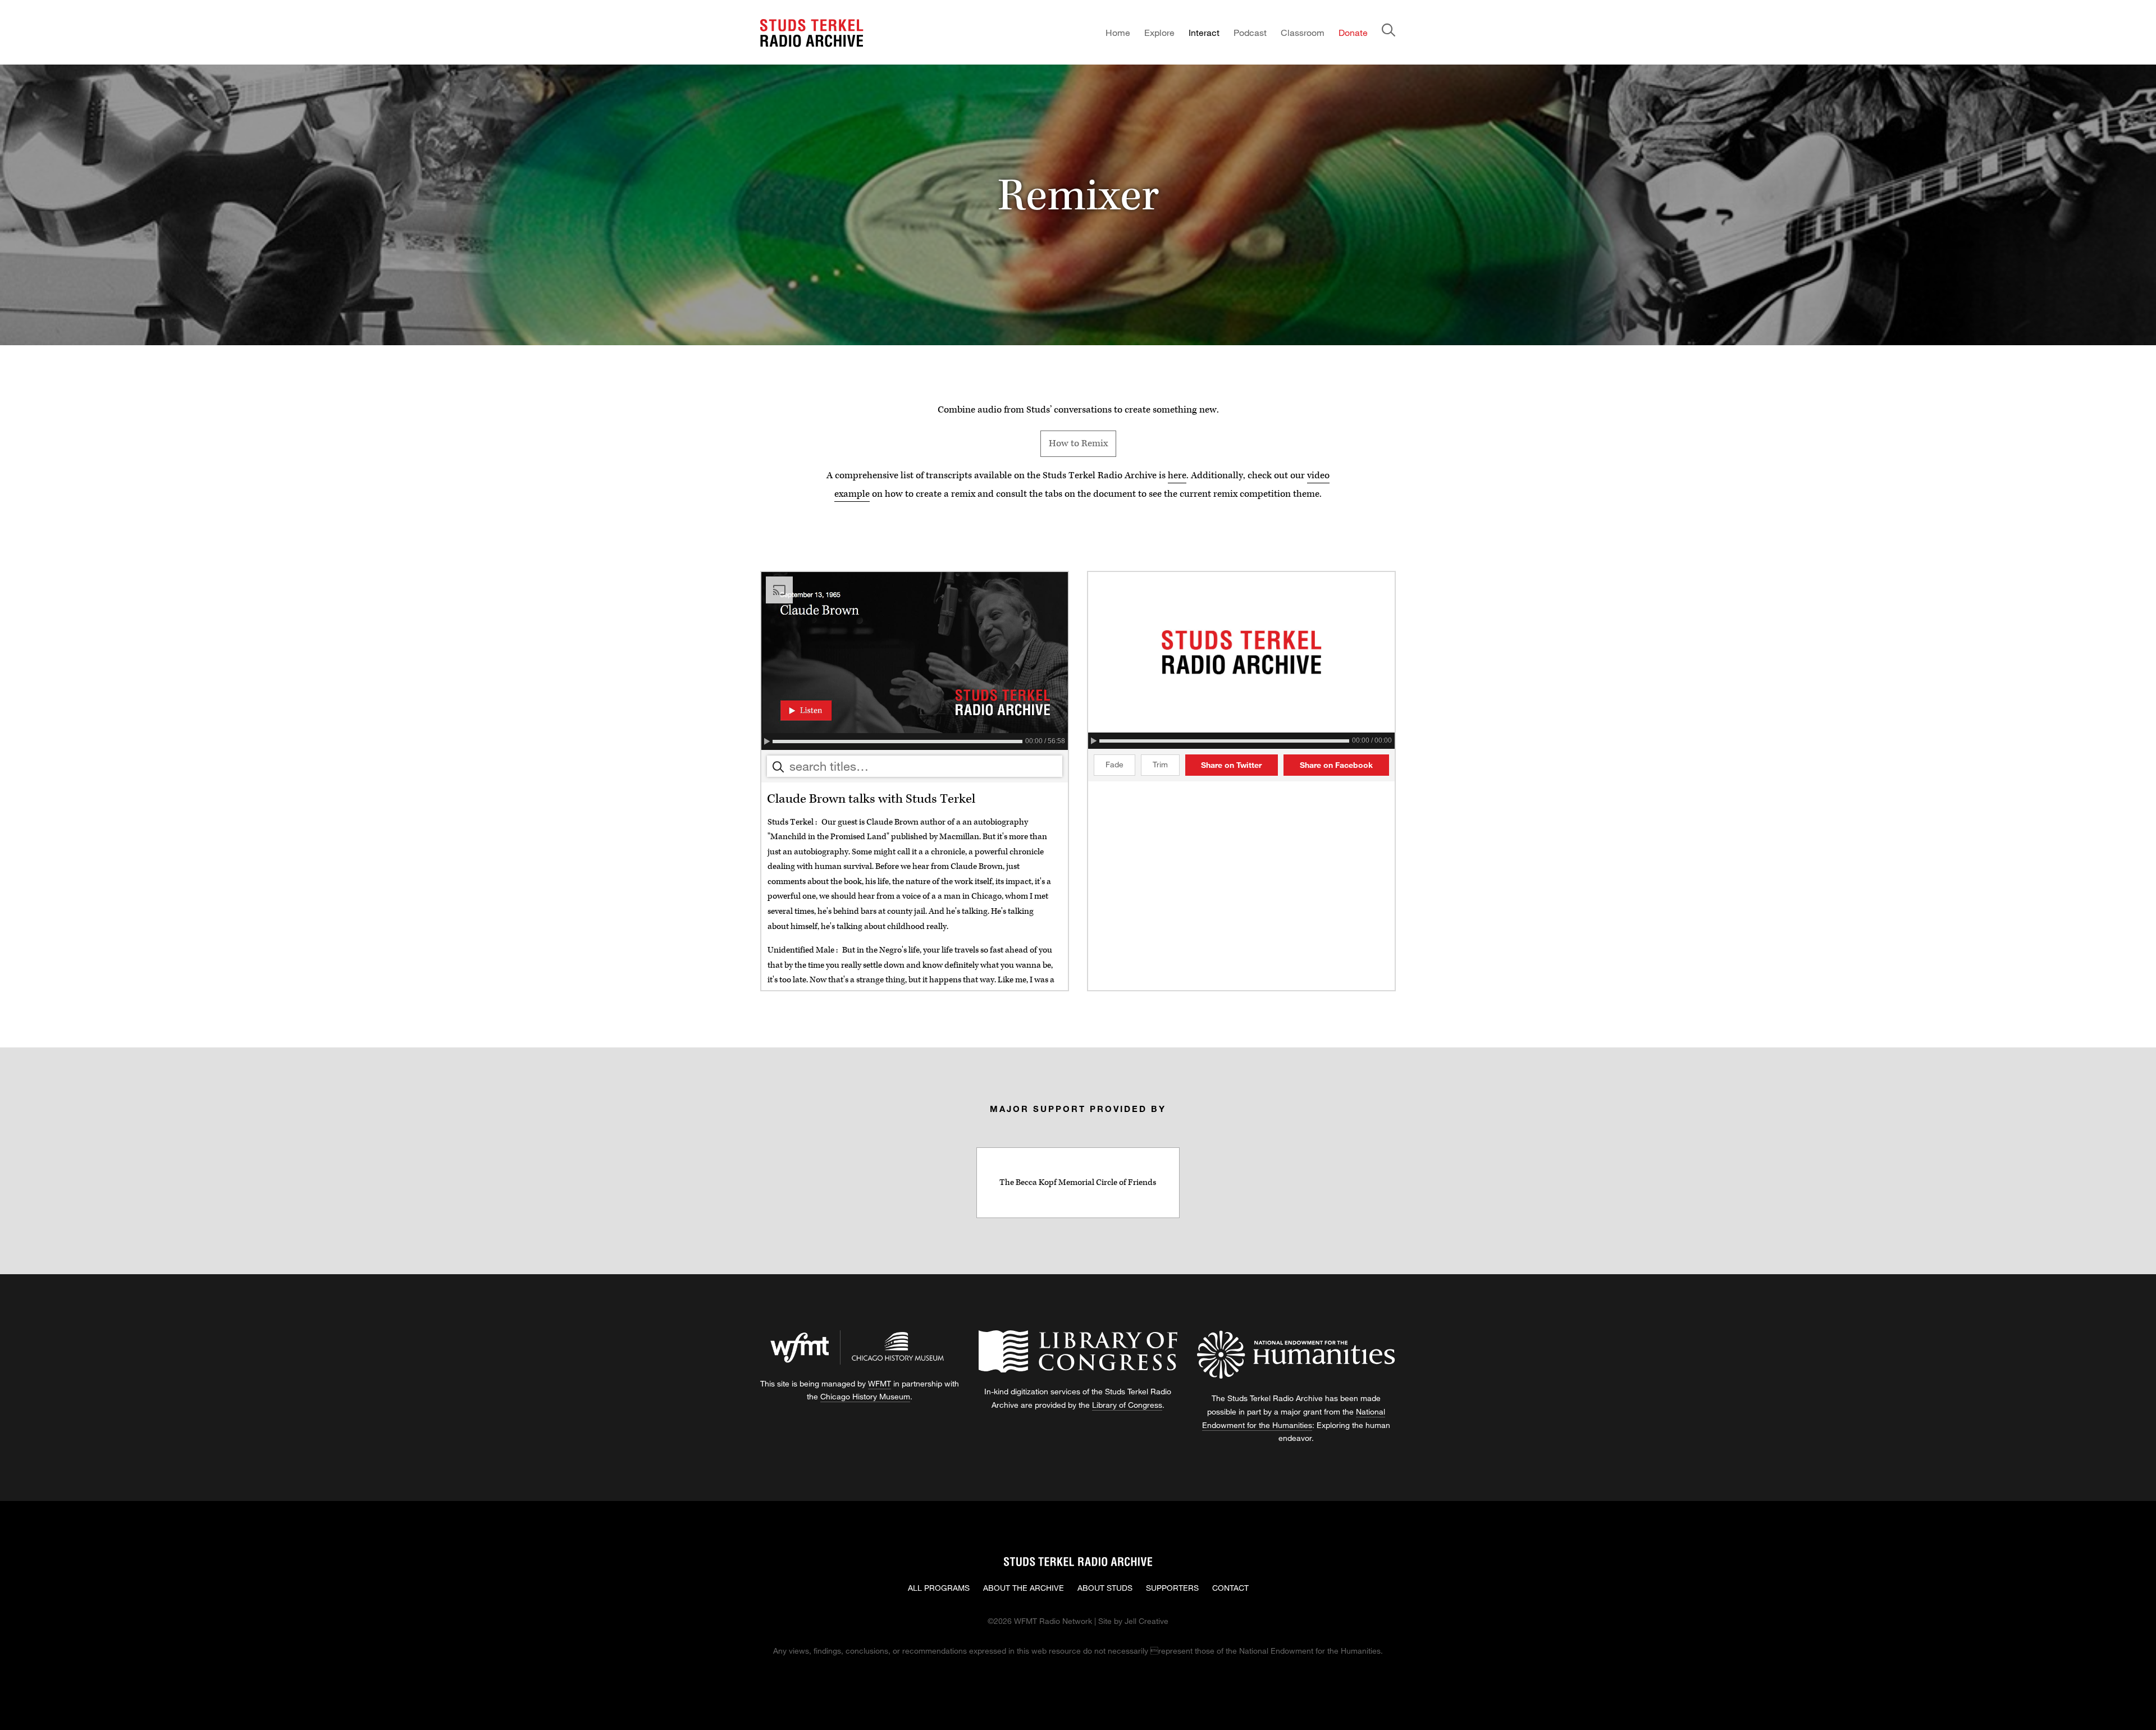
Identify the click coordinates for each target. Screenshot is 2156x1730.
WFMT (880, 1383)
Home (1118, 32)
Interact (1204, 32)
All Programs (939, 1588)
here (1177, 476)
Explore (1159, 32)
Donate (1353, 32)
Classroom (1303, 32)
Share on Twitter (1231, 765)
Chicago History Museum (865, 1396)
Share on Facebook (1336, 765)
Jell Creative (1146, 1621)
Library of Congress (1127, 1405)
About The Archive (1024, 1588)
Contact (1230, 1588)
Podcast (1250, 32)
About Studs (1105, 1588)
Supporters (1172, 1588)
